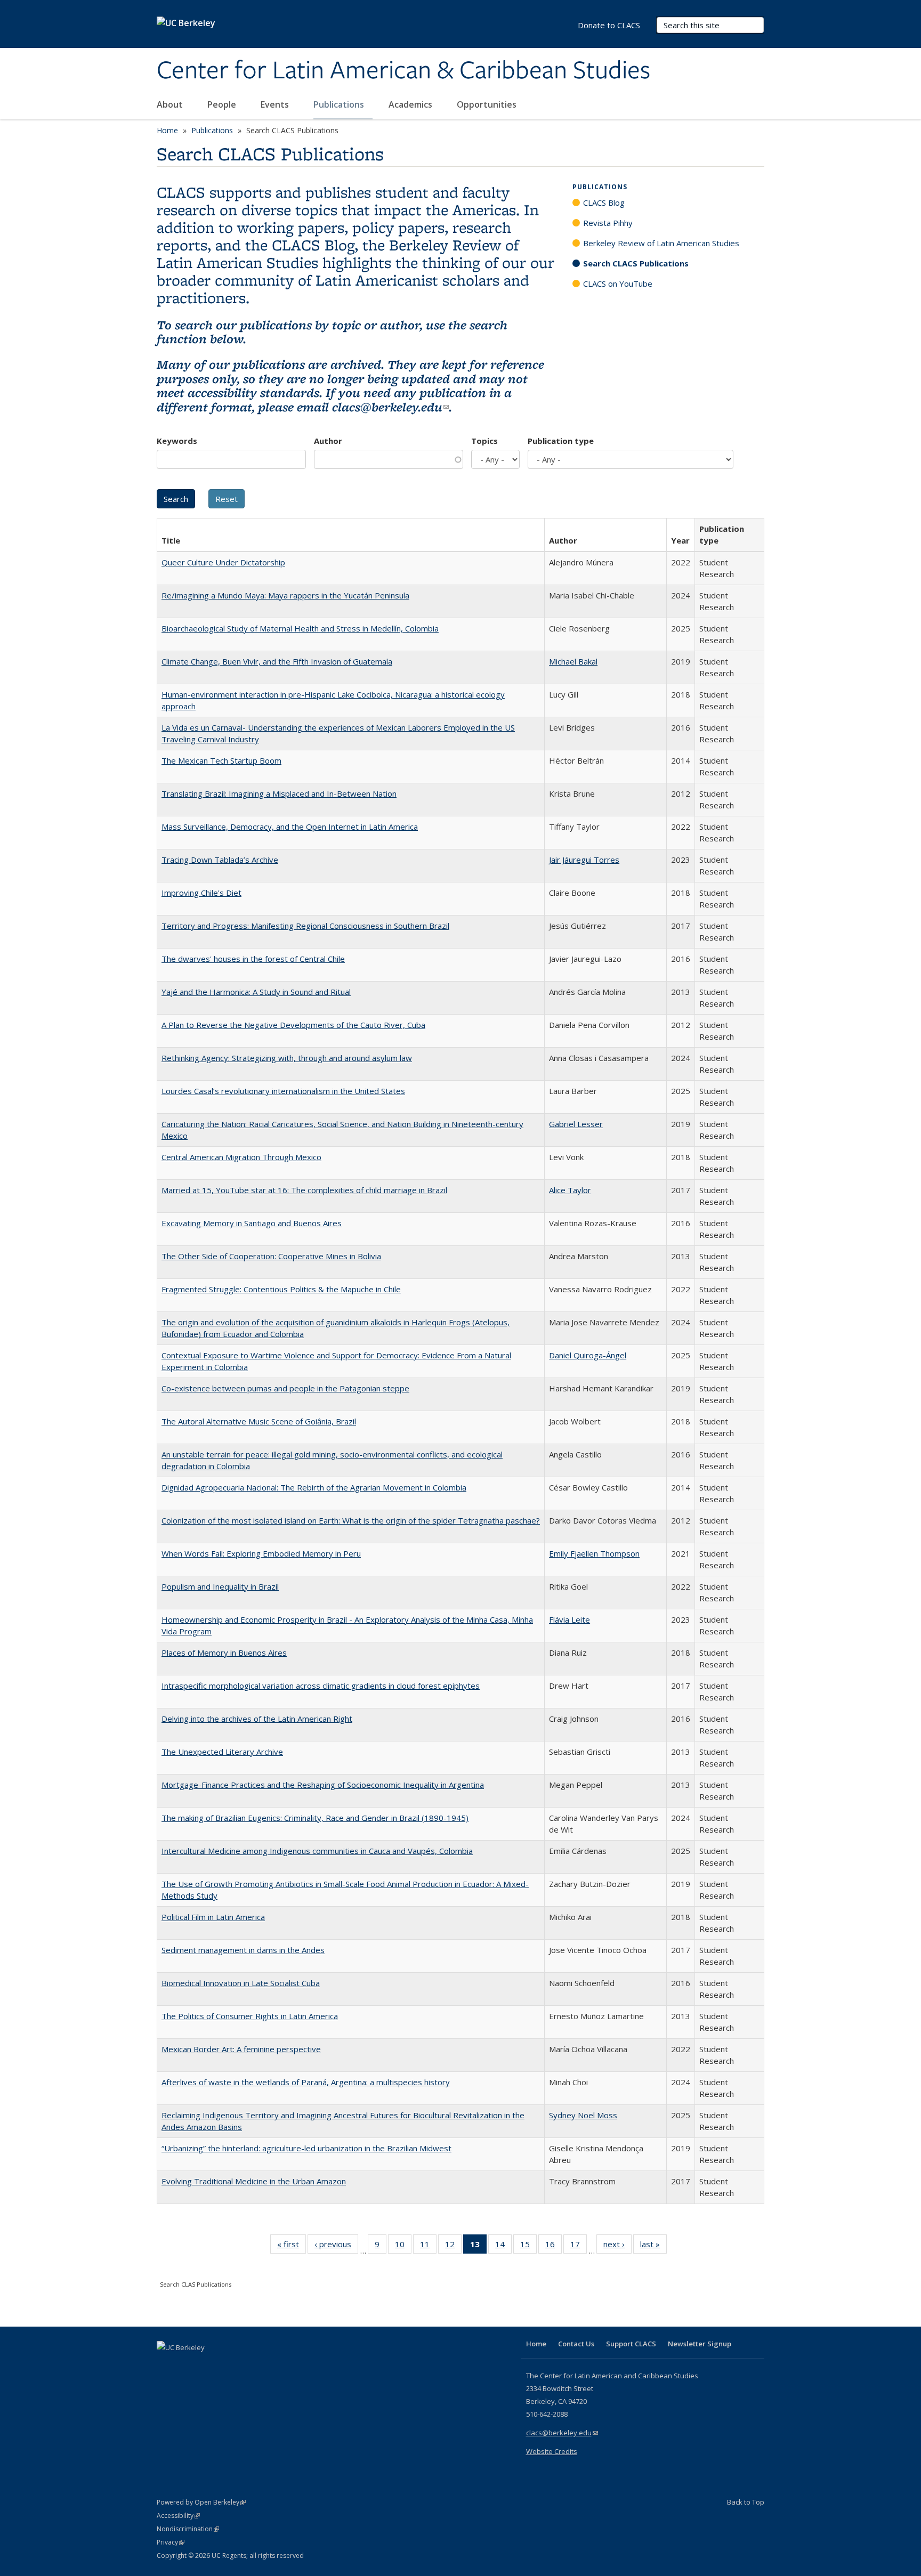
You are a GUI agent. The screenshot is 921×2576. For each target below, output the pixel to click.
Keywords (177, 441)
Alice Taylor (570, 1190)
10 (403, 2246)
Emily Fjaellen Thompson (594, 1553)
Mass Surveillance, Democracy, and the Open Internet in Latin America (290, 827)
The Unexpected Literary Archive (222, 1752)
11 (428, 2246)
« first (292, 2246)
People (223, 104)
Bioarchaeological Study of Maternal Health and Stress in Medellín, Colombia (300, 628)
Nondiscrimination (188, 2529)
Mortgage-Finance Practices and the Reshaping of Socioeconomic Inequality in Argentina (323, 1785)
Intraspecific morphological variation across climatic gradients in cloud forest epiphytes (321, 1686)
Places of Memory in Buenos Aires (224, 1652)
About (171, 104)
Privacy (171, 2542)
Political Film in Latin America (213, 1917)
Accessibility (178, 2516)
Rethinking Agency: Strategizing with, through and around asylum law (287, 1058)
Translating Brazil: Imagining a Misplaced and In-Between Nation (279, 793)
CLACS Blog (604, 202)
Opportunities (488, 104)
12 (453, 2246)
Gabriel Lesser (576, 1124)
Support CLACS (631, 2344)
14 (503, 2246)
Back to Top (746, 2502)
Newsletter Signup (700, 2344)
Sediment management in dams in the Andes (243, 1950)
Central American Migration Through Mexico (241, 1157)
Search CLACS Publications (636, 263)
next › (617, 2246)
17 (579, 2246)
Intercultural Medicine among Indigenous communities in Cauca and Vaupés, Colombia (317, 1851)
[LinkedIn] (187, 2366)
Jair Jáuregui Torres (584, 860)
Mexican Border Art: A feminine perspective (241, 2049)
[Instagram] (229, 2366)
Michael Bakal (573, 661)
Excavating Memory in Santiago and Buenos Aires (252, 1223)
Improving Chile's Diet (201, 893)
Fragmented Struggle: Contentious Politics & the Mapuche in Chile (281, 1289)
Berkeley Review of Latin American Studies (661, 243)
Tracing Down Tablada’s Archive (220, 860)
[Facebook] (166, 2366)
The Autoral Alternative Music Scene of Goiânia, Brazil (259, 1421)
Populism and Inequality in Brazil (220, 1586)
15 (528, 2246)
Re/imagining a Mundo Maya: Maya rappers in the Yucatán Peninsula (285, 595)
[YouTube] (208, 2366)
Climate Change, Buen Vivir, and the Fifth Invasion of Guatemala (277, 661)
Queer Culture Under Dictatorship (223, 562)
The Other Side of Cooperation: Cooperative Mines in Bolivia (271, 1256)
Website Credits (552, 2451)
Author (328, 441)
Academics (411, 104)
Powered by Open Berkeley (201, 2502)
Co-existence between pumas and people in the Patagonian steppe (285, 1388)
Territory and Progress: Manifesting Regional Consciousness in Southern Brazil (305, 926)
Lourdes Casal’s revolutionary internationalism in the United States (283, 1091)
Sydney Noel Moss (583, 2115)
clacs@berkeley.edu (390, 407)
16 (554, 2246)
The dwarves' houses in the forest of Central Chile (253, 959)
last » (653, 2246)
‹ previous (336, 2246)
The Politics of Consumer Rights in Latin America (250, 2016)
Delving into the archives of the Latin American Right (257, 1719)
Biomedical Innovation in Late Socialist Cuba (241, 1983)
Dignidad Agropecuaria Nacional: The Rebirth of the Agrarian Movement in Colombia (314, 1487)
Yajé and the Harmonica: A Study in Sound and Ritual (256, 992)
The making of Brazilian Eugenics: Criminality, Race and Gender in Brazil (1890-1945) (315, 1818)
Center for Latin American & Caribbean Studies (403, 71)
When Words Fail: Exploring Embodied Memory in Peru (261, 1553)
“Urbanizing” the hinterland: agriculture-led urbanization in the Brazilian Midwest (306, 2148)
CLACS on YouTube (618, 283)
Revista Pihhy (608, 223)
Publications (340, 104)
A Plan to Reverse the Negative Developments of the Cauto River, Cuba (293, 1025)
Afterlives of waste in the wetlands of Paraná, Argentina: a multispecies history (306, 2082)
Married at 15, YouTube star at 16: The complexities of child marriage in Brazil (304, 1190)
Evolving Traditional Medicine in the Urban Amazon (254, 2181)
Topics (484, 441)
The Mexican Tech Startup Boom (221, 760)
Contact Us (576, 2344)
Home (167, 130)
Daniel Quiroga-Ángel (588, 1355)
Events (276, 104)
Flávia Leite (569, 1619)
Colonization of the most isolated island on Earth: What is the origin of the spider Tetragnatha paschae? (351, 1520)
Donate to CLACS (609, 25)
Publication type (561, 441)
